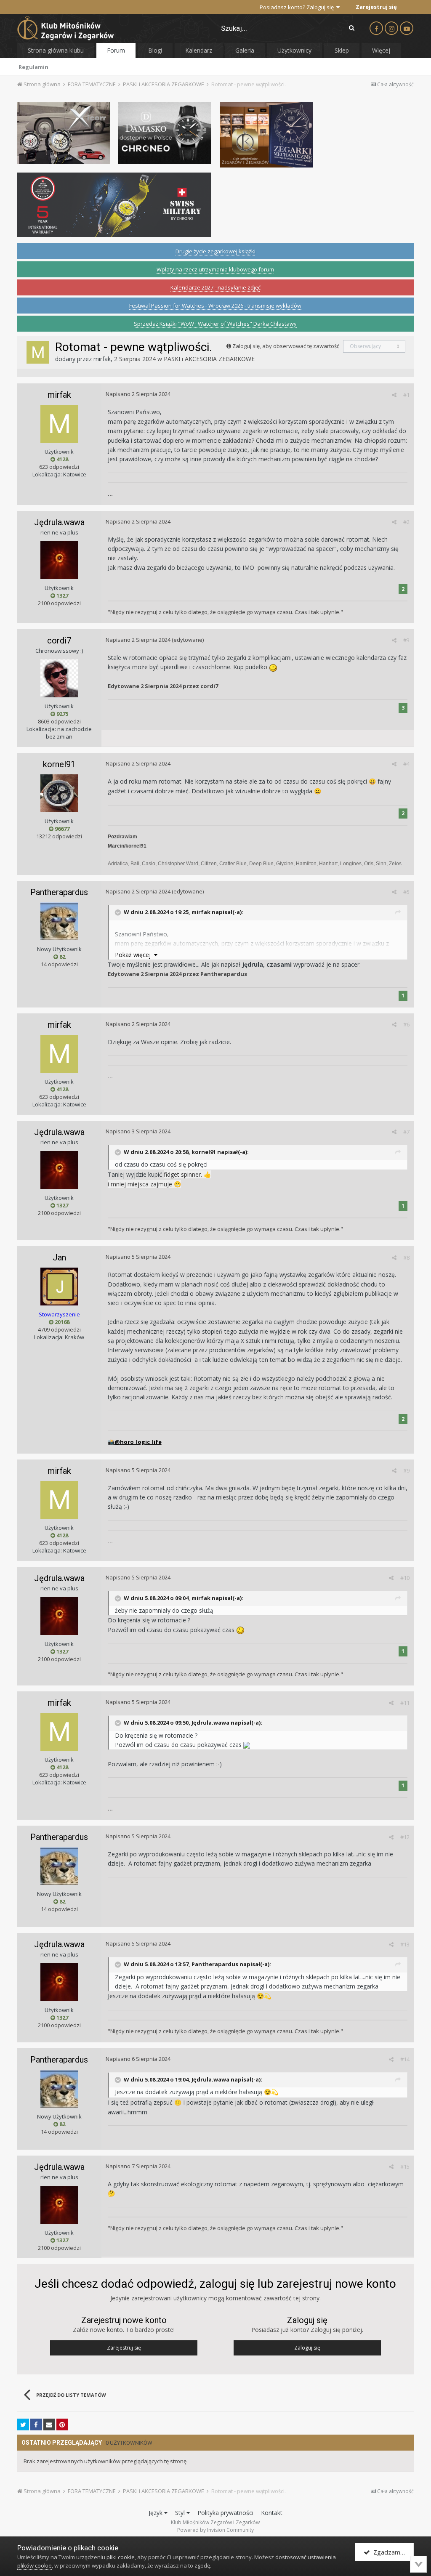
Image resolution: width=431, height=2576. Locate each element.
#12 (405, 1837)
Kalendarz (199, 50)
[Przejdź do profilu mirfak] (38, 352)
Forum (116, 50)
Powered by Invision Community (215, 2530)
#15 (405, 2167)
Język (156, 2513)
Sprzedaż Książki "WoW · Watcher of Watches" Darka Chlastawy (215, 324)
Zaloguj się (307, 2348)
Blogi (155, 50)
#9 (406, 1470)
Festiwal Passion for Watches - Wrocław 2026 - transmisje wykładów (215, 306)
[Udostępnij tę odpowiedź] (394, 395)
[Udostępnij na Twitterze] (23, 2424)
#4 (406, 764)
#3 (406, 640)
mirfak (102, 359)
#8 (406, 1257)
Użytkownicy (294, 50)
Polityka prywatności (225, 2513)
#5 (406, 892)
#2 (406, 522)
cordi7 (59, 641)
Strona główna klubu (56, 50)
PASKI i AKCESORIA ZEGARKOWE (209, 359)
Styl (181, 2513)
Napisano (138, 394)
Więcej (381, 50)
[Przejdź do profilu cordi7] (59, 678)
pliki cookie (121, 2557)
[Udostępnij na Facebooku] (36, 2424)
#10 (405, 1578)
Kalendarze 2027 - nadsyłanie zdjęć (215, 287)
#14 (405, 2059)
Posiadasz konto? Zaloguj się (298, 7)
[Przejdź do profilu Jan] (59, 1287)
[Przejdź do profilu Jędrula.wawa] (59, 560)
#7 (406, 1132)
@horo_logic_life (135, 1442)
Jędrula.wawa (59, 522)
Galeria (245, 50)
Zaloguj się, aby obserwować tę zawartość (286, 346)
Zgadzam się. (391, 2552)
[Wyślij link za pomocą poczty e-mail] (49, 2424)
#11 (405, 1703)
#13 (405, 1944)
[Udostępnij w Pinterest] (62, 2424)
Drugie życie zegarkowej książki (215, 251)
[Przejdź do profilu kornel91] (59, 793)
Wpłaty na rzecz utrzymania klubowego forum (215, 269)
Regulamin (33, 67)
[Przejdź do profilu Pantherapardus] (59, 921)
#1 (406, 395)
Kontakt (272, 2513)
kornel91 (59, 764)
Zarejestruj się (376, 7)
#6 (406, 1024)
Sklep (342, 50)
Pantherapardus (59, 892)
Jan (59, 1257)
